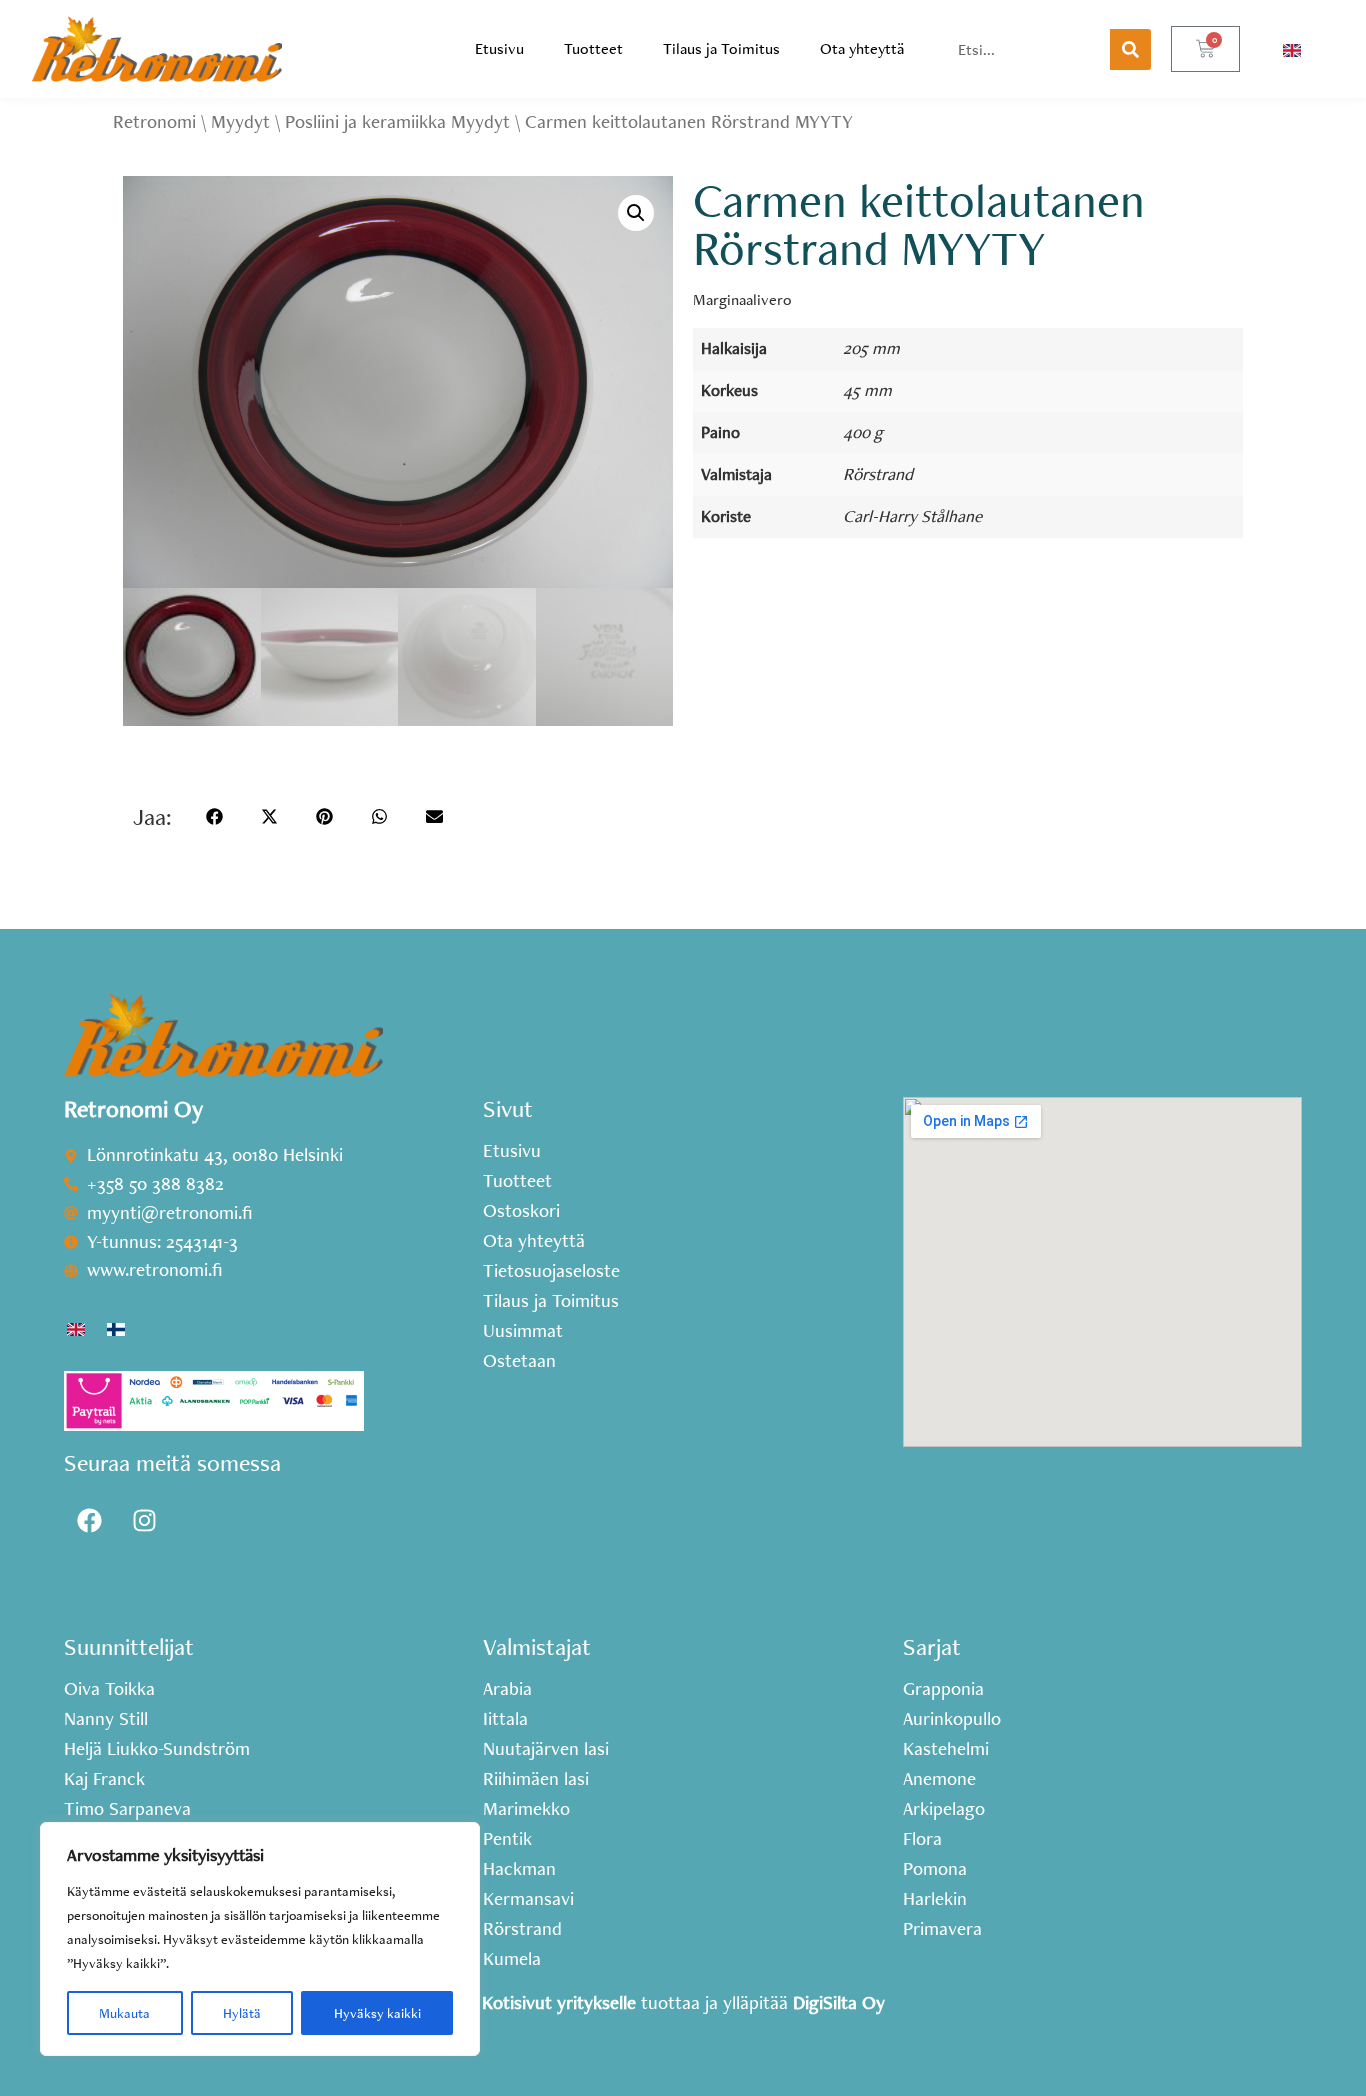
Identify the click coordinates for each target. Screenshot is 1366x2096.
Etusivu (499, 48)
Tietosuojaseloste (551, 1271)
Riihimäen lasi (536, 1779)
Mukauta (124, 2013)
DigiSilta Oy (839, 2002)
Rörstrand (878, 473)
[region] (260, 1939)
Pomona (935, 1869)
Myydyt (240, 121)
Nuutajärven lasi (546, 1749)
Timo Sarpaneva (127, 1809)
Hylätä (242, 2013)
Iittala (505, 1719)
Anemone (939, 1779)
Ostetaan (519, 1361)
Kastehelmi (946, 1749)
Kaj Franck (104, 1779)
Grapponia (943, 1689)
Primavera (942, 1929)
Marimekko (526, 1809)
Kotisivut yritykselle (559, 2002)
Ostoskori (521, 1211)
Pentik (507, 1839)
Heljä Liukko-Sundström (157, 1749)
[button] (636, 213)
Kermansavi (528, 1899)
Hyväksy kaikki (377, 2013)
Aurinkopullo (952, 1719)
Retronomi (154, 121)
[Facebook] (89, 1520)
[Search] (1130, 49)
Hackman (519, 1869)
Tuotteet (593, 48)
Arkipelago (944, 1809)
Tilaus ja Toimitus (721, 48)
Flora (922, 1839)
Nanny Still (106, 1719)
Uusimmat (523, 1331)
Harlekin (935, 1899)
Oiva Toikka (109, 1689)
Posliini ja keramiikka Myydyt (397, 121)
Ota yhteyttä (862, 48)
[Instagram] (144, 1520)
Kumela (512, 1959)
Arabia (507, 1689)
